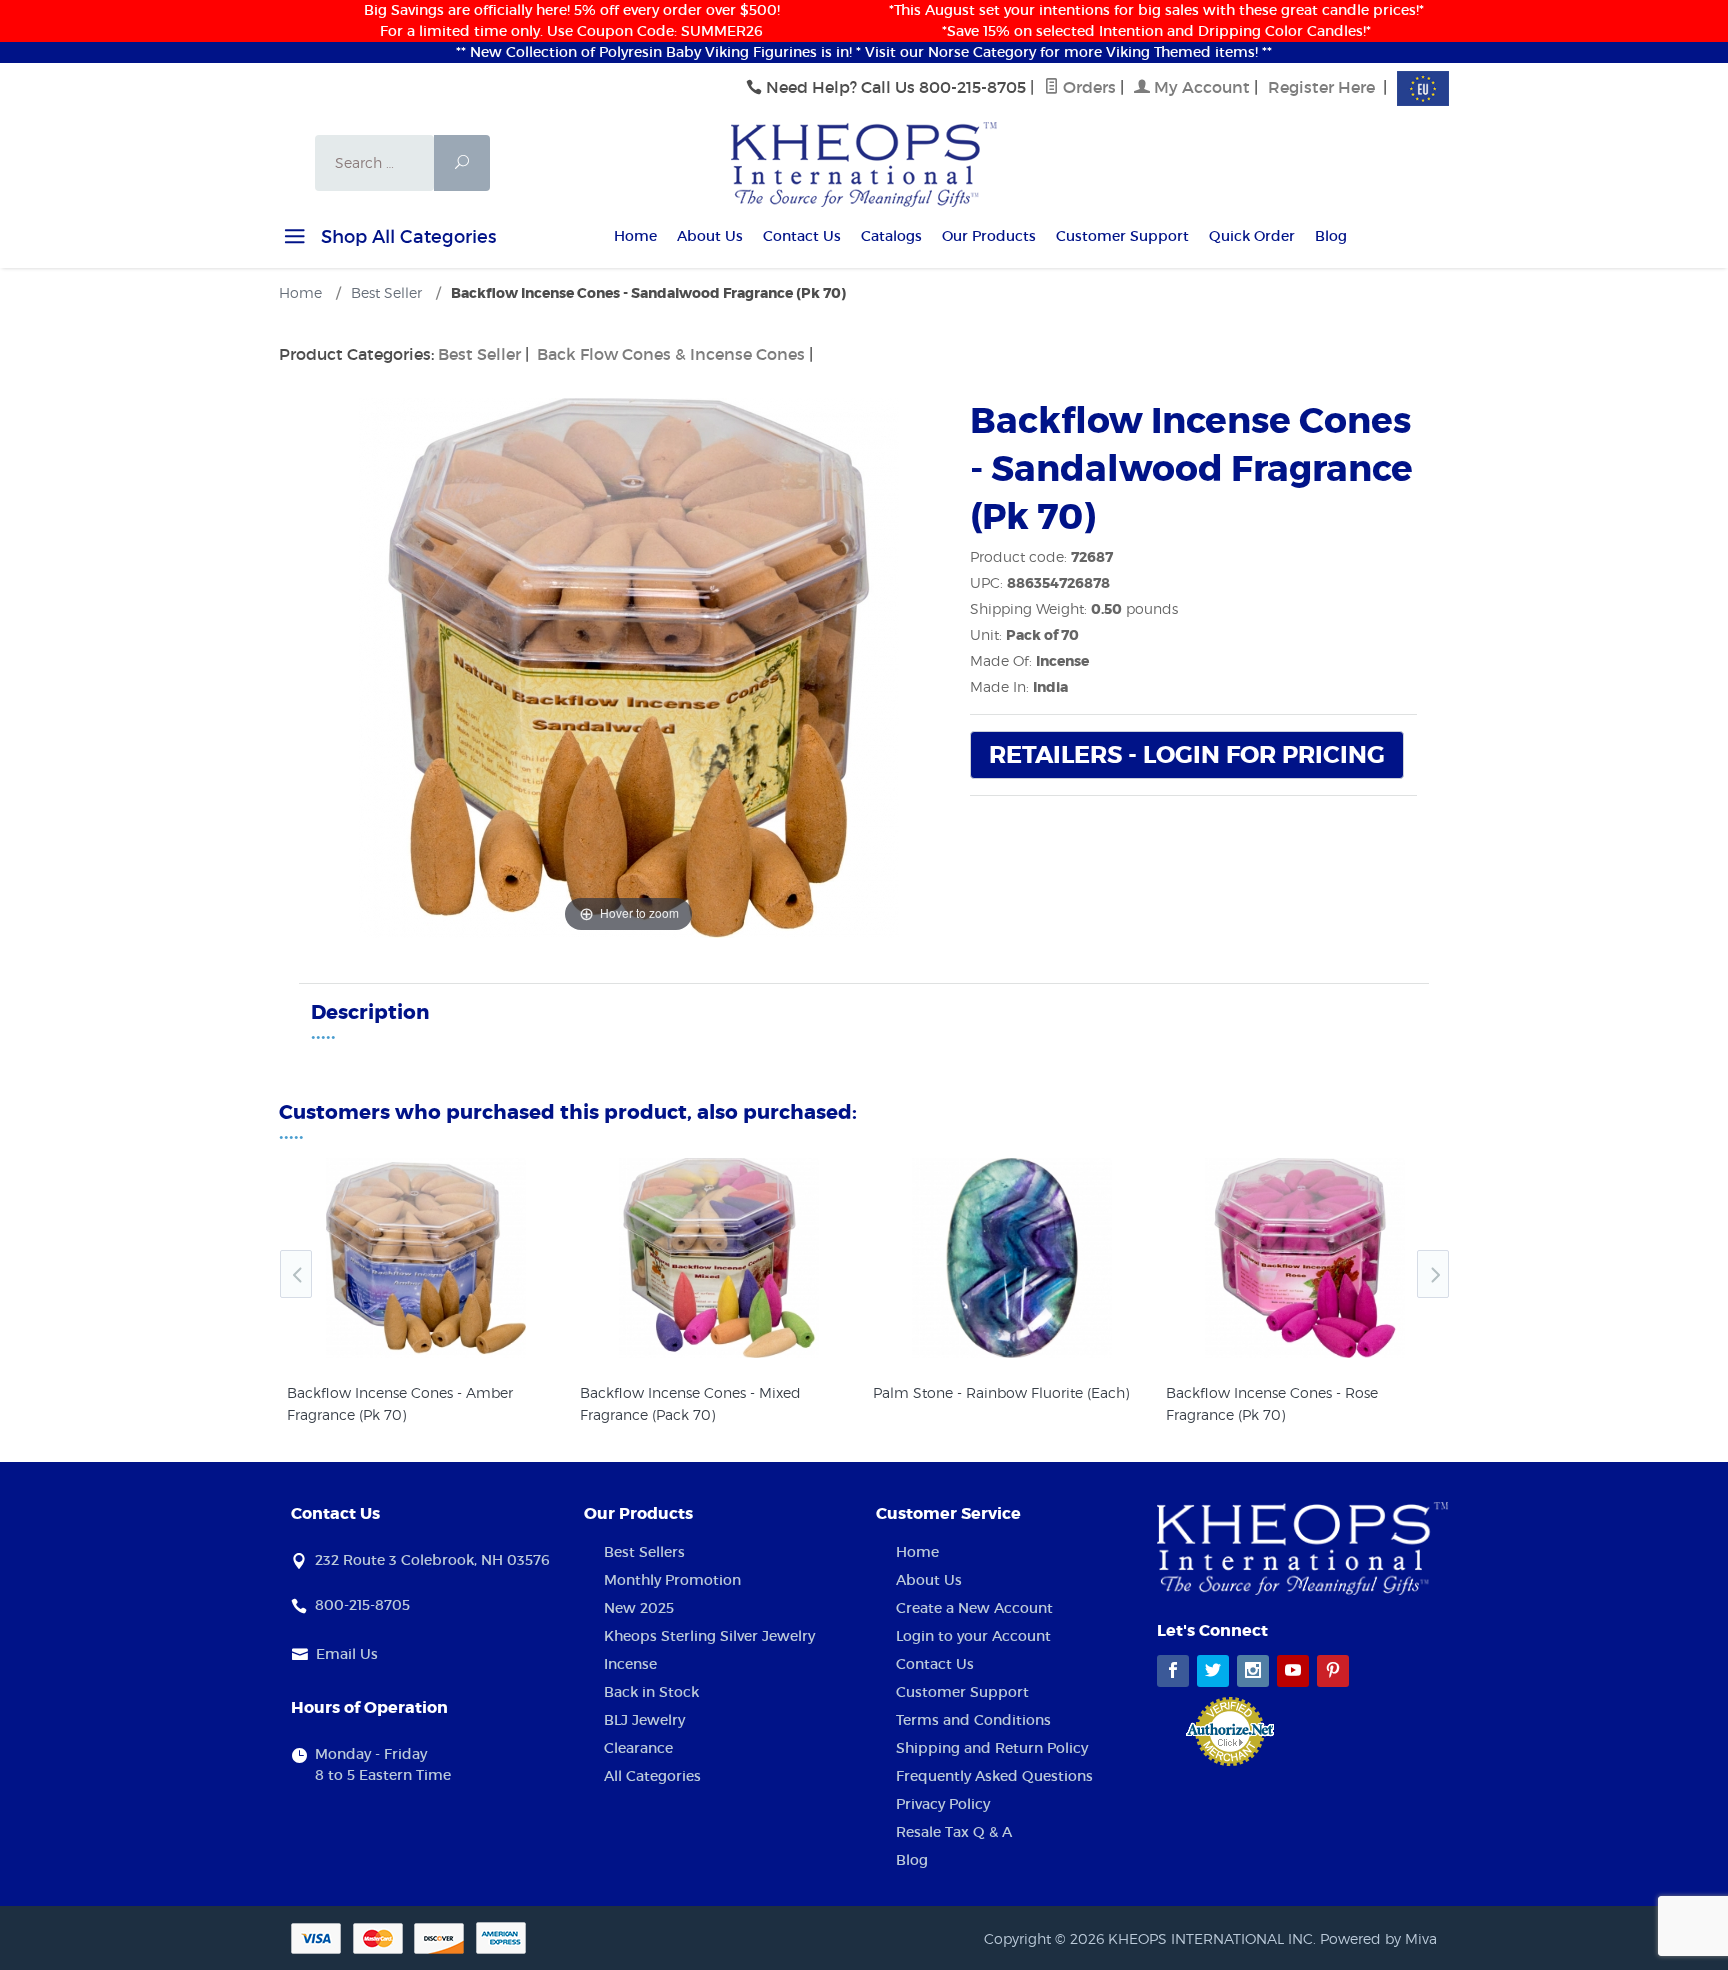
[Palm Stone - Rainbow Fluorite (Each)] (1011, 1258)
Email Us (347, 1654)
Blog (1331, 236)
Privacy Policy (943, 1804)
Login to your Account (973, 1636)
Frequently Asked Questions (994, 1776)
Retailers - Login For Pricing (1187, 755)
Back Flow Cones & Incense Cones (671, 354)
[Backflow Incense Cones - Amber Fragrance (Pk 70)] (425, 1258)
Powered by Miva (1378, 1938)
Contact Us (802, 236)
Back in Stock (651, 1692)
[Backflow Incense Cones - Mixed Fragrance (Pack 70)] (718, 1258)
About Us (710, 236)
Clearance (638, 1748)
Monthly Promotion (672, 1580)
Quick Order (1252, 236)
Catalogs (891, 236)
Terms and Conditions (973, 1720)
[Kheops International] (864, 163)
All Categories (652, 1776)
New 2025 (639, 1608)
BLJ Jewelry (644, 1720)
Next (1433, 1274)
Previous (296, 1274)
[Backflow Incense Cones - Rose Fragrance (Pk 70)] (1304, 1258)
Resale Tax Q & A (954, 1832)
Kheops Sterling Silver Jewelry (709, 1636)
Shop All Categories (406, 237)
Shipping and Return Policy (992, 1748)
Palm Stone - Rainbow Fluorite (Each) (1001, 1392)
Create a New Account (974, 1608)
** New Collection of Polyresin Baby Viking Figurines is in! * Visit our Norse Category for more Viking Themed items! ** (864, 52)
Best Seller (479, 354)
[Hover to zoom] (629, 666)
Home (635, 236)
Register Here (1321, 87)
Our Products (989, 236)
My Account (1200, 87)
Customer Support (1122, 236)
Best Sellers (644, 1552)
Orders (1087, 87)
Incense (630, 1664)
